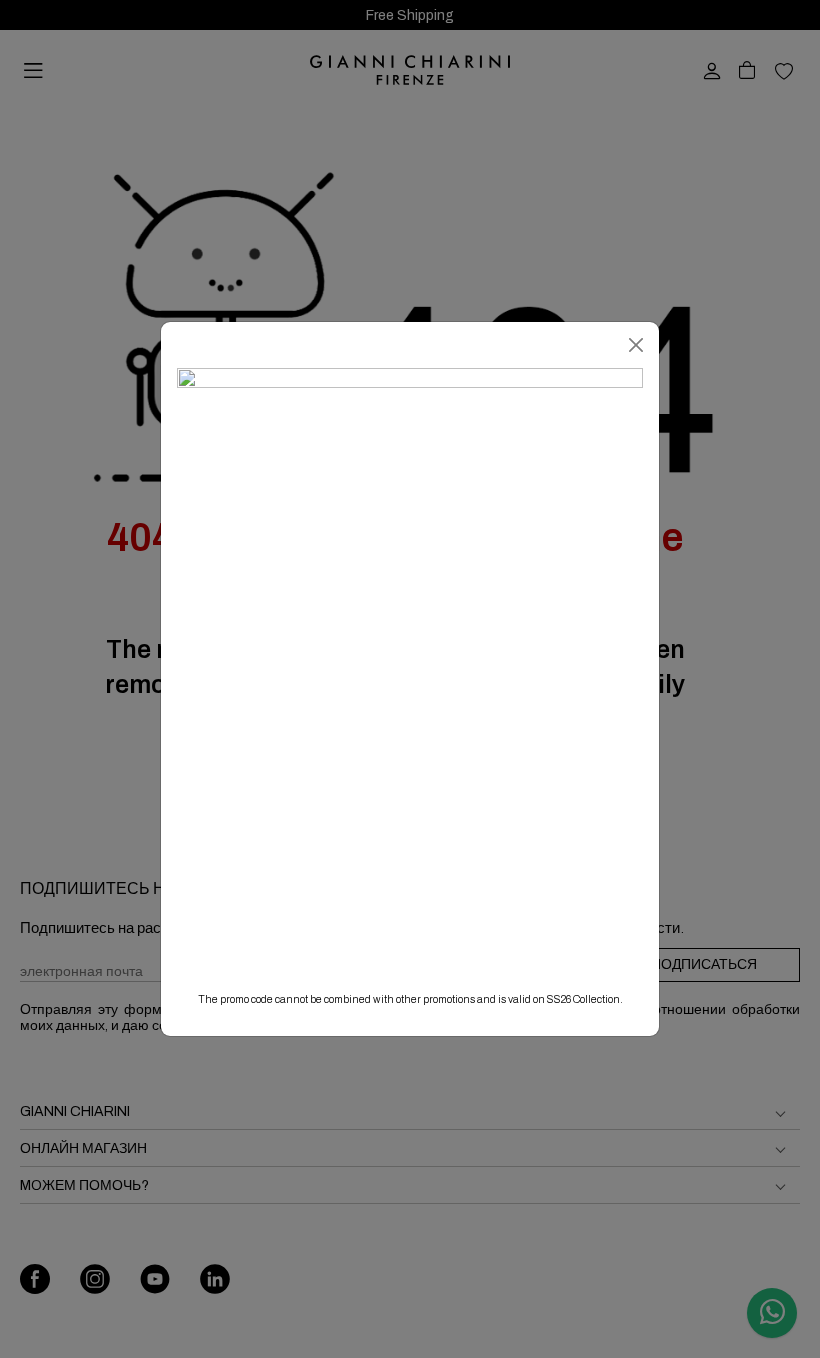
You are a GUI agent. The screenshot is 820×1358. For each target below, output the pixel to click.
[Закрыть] (636, 345)
